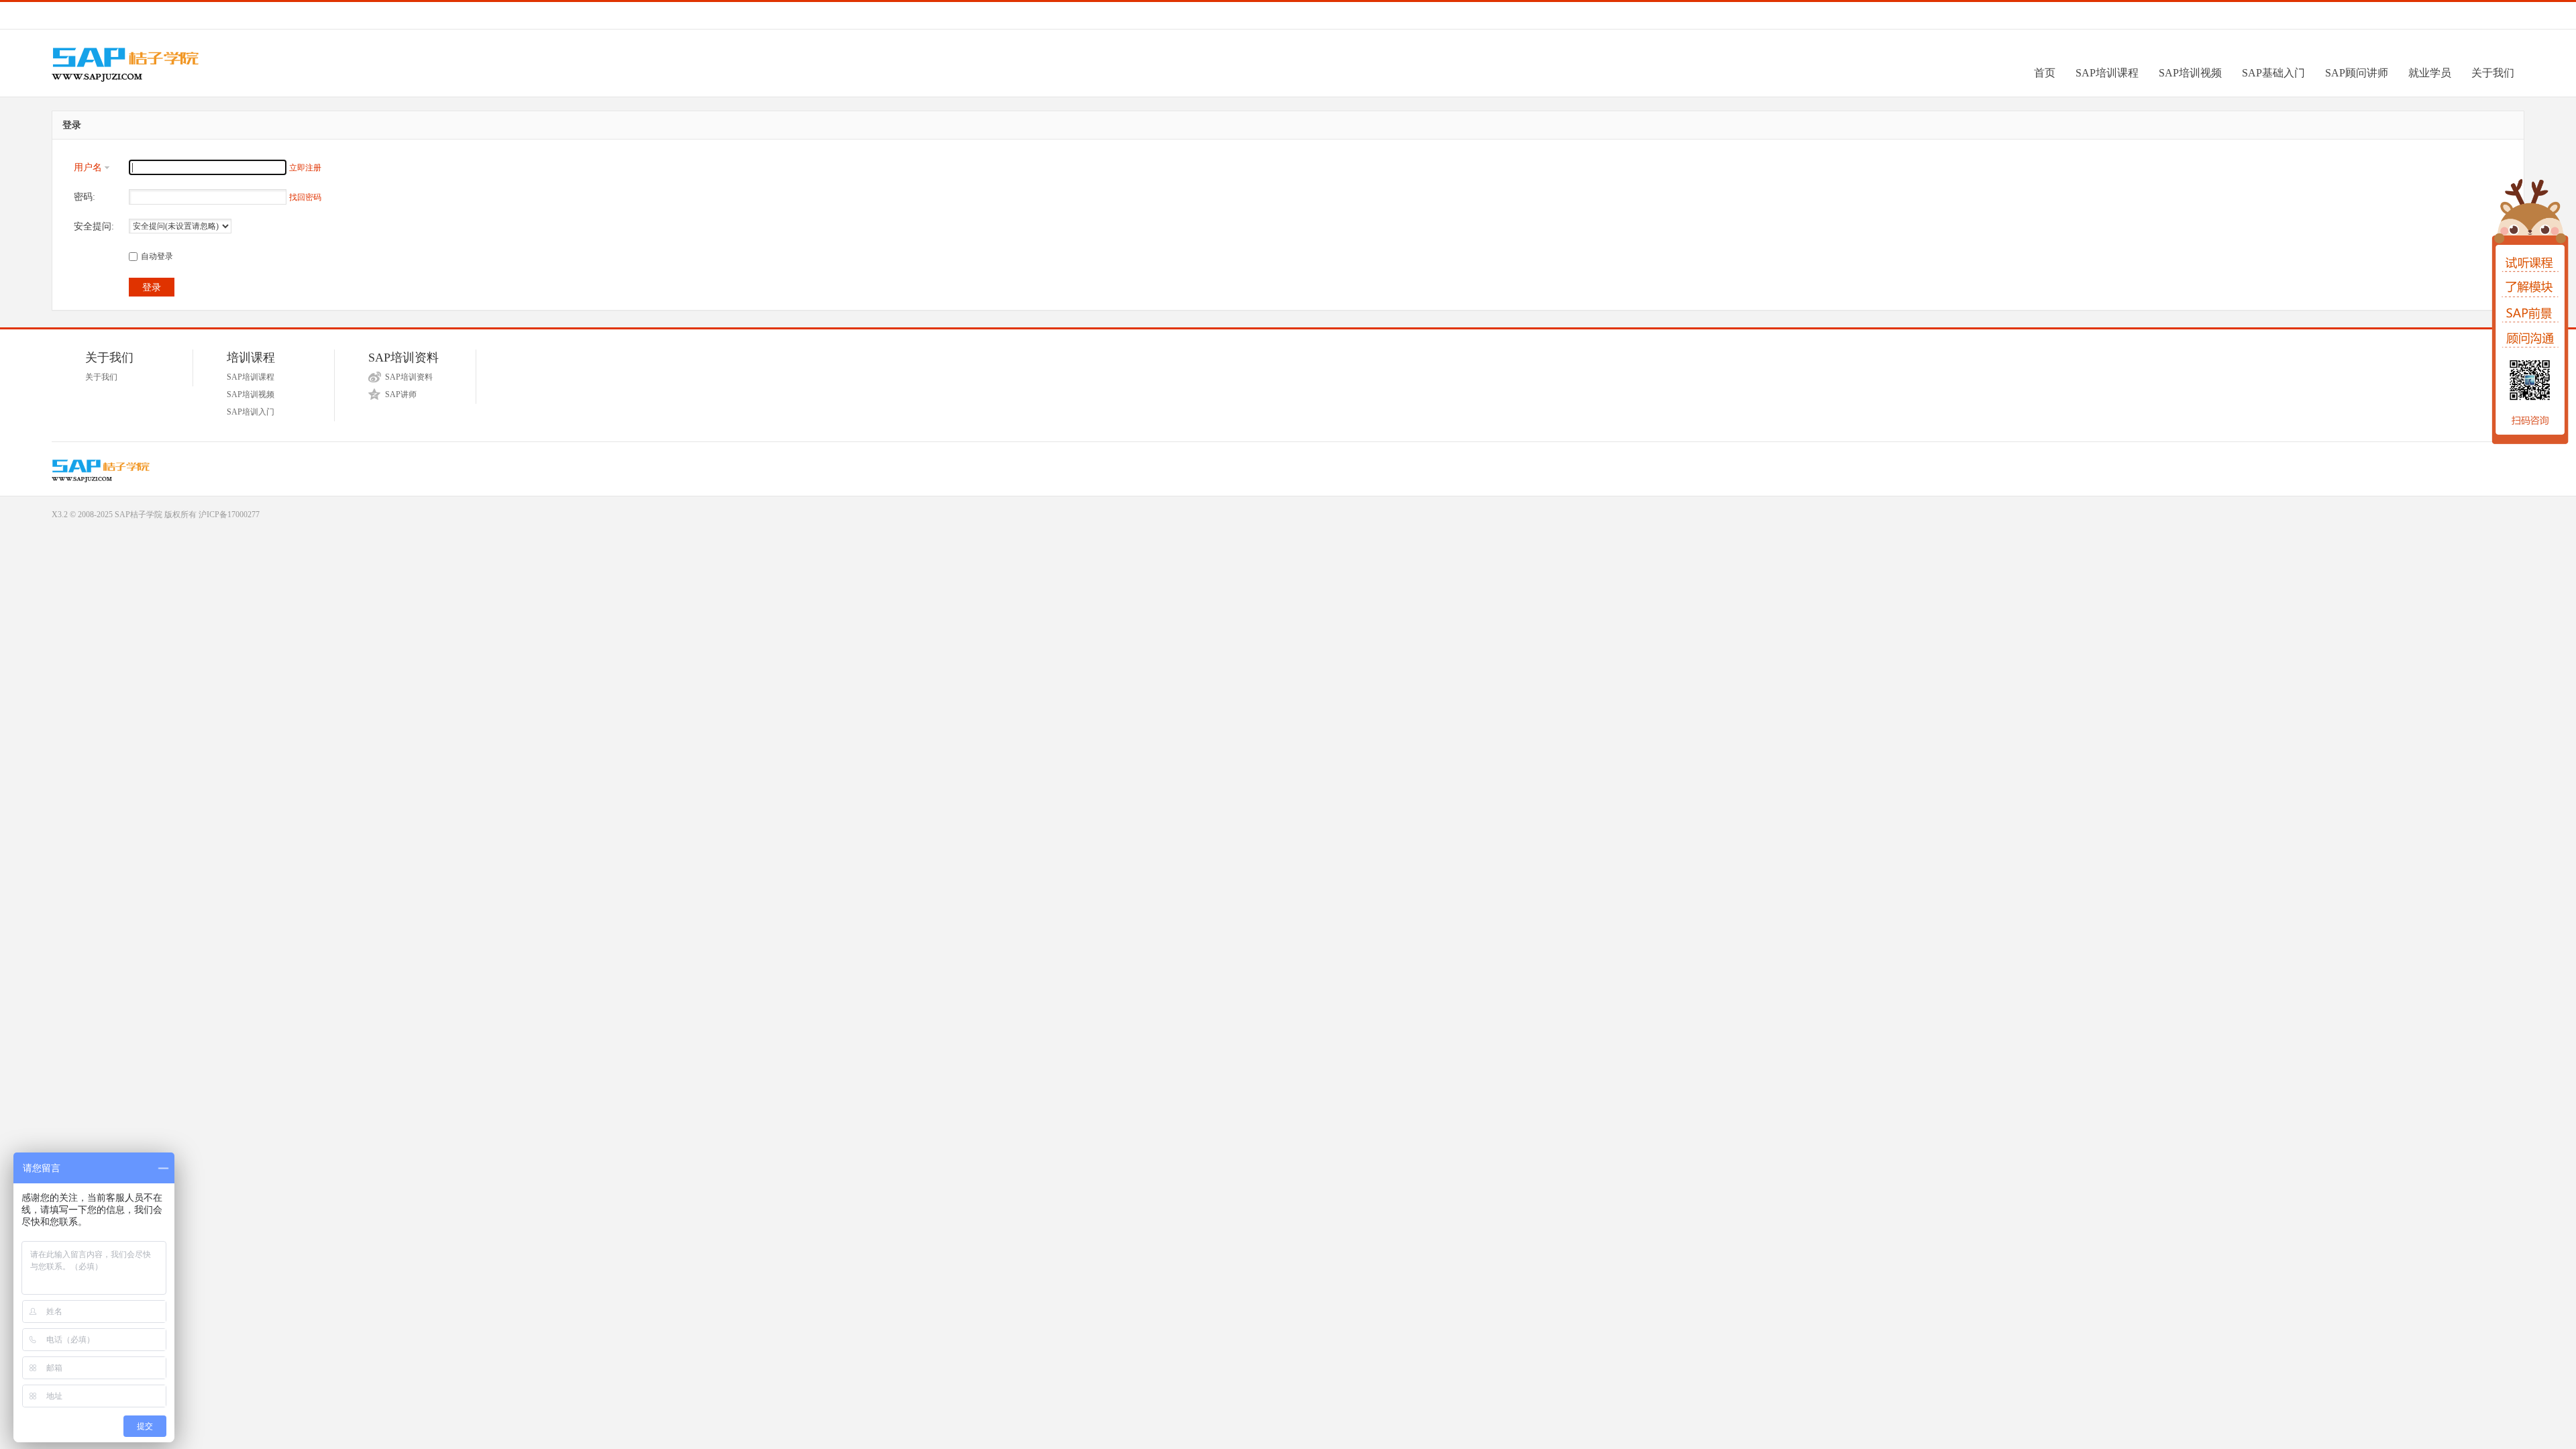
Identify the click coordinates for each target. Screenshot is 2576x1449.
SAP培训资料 (409, 377)
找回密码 (305, 197)
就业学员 (2430, 73)
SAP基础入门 (2273, 73)
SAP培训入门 (251, 412)
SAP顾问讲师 (2357, 73)
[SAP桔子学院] (165, 79)
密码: (85, 197)
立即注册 (305, 168)
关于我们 (2493, 73)
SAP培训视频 (2190, 73)
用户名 (88, 167)
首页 (2045, 73)
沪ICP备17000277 (229, 515)
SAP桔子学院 (139, 515)
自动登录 (157, 256)
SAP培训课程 (2107, 73)
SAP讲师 (401, 394)
